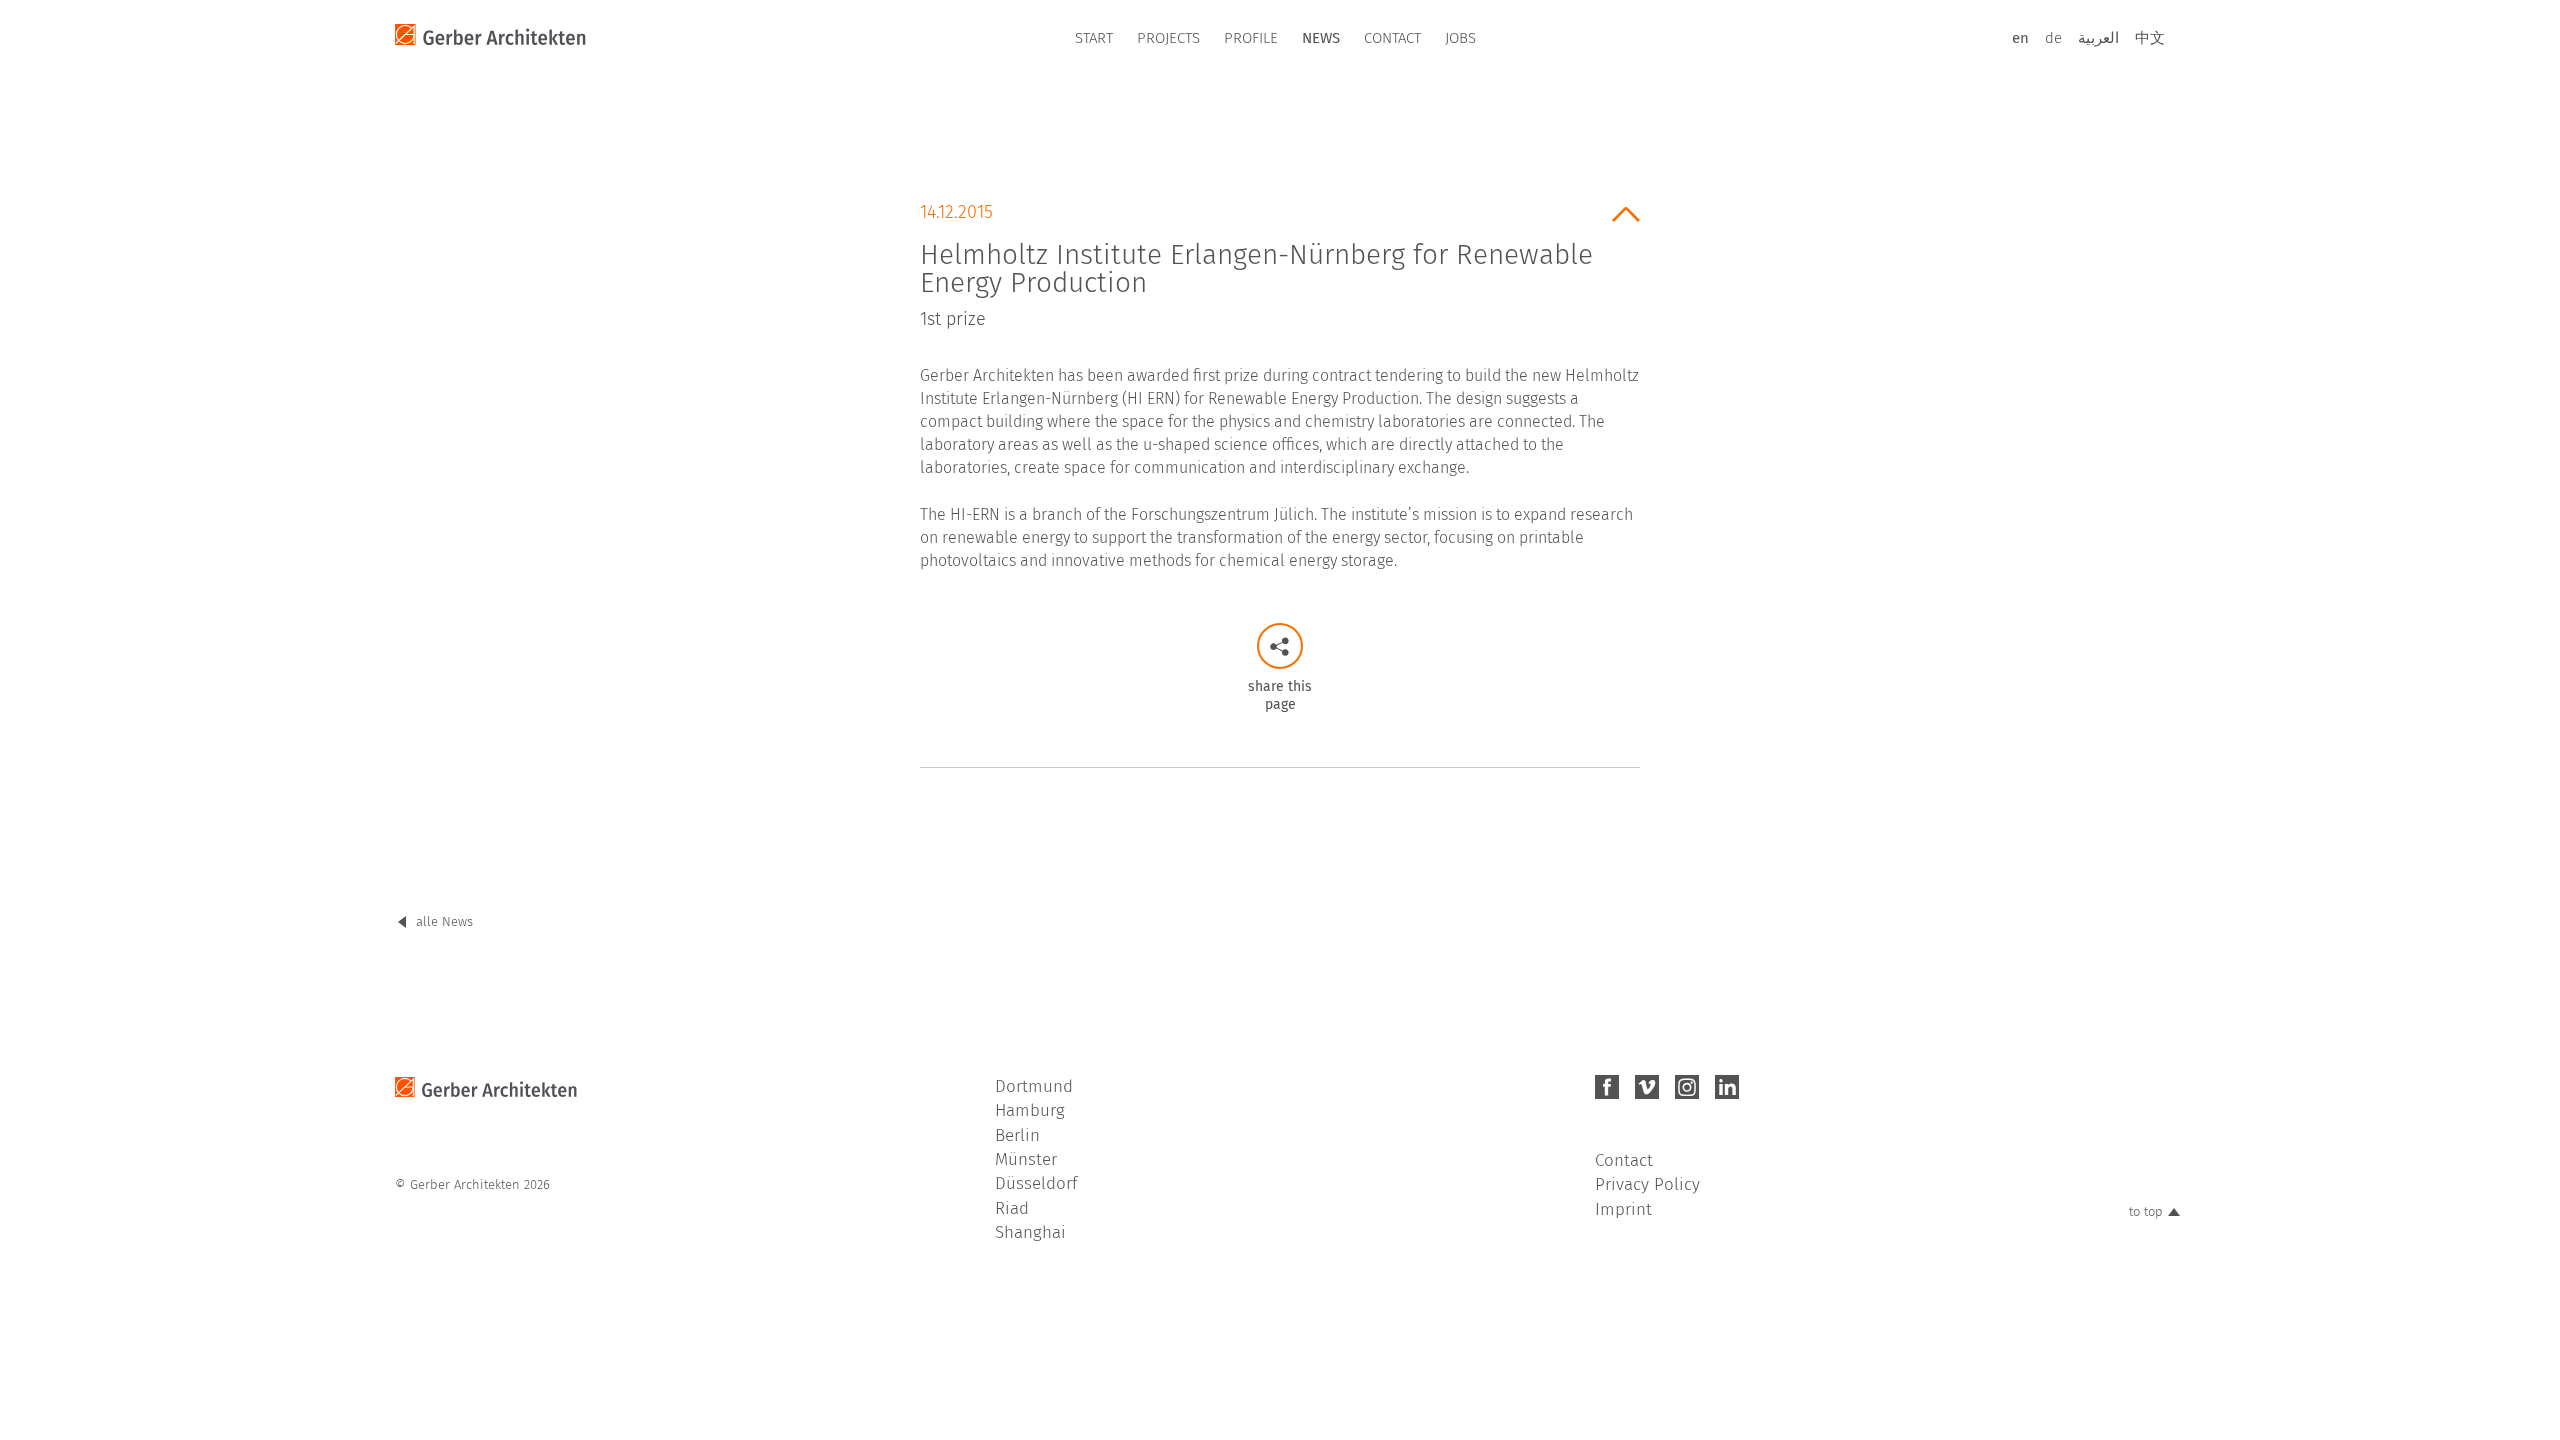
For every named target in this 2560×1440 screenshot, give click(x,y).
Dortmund (1034, 1086)
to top (2146, 1211)
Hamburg (1030, 1110)
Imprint (1623, 1209)
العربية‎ (2098, 38)
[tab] (1280, 259)
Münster (1026, 1159)
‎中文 (2150, 38)
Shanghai (1030, 1232)
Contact (1392, 38)
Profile (1251, 38)
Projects (1168, 38)
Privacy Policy (1647, 1184)
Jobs (1460, 38)
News (1321, 38)
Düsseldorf (1036, 1183)
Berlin (1017, 1135)
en (2020, 38)
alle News (444, 921)
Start (1094, 38)
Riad (1012, 1208)
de (2053, 38)
